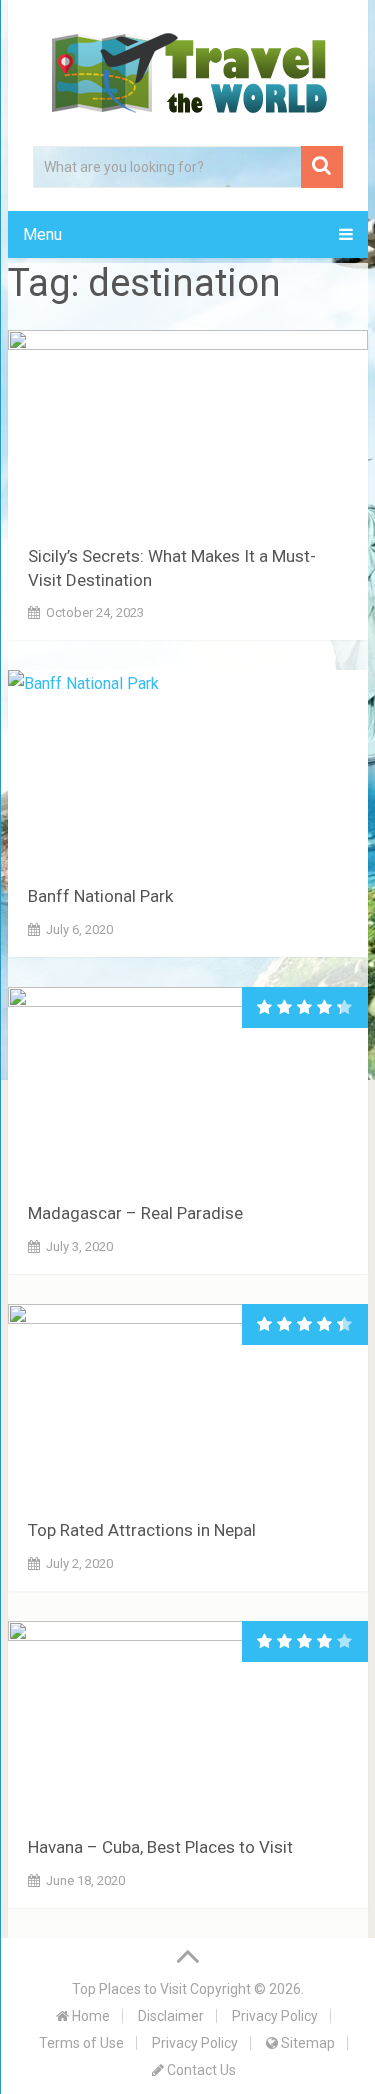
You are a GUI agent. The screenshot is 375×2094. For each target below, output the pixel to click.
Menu (42, 234)
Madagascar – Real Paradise (135, 1213)
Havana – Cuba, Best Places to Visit (160, 1847)
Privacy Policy (275, 2016)
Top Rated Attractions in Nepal (142, 1530)
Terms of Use (81, 2043)
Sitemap (306, 2043)
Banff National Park (100, 896)
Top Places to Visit (129, 1989)
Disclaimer (171, 2016)
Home (89, 2016)
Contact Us (200, 2070)
